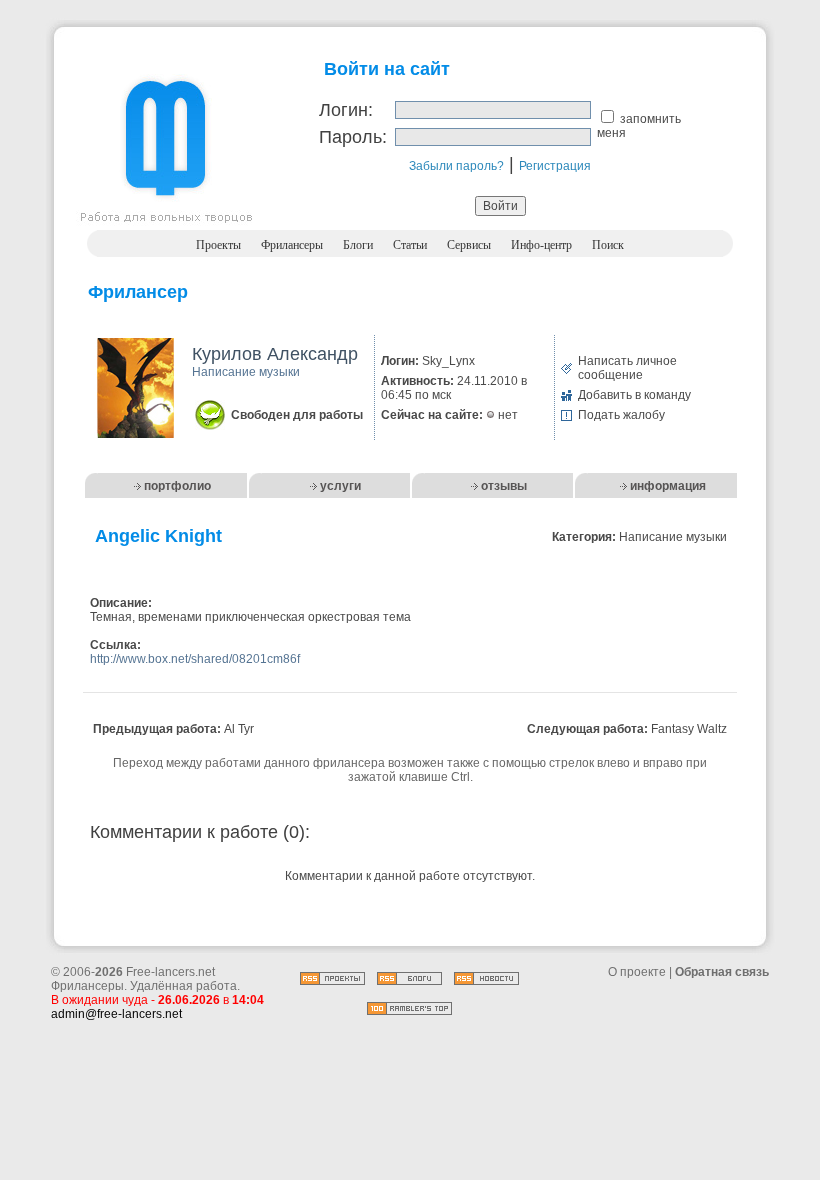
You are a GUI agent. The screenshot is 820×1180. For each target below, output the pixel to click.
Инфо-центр (541, 245)
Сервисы (469, 245)
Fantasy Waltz (689, 729)
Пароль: (353, 137)
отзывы (504, 486)
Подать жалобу (621, 415)
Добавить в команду (634, 395)
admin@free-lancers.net (116, 1014)
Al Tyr (239, 729)
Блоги (358, 245)
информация (668, 486)
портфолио (177, 486)
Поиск (608, 245)
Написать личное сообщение (627, 368)
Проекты (218, 245)
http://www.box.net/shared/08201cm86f (195, 659)
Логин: (346, 110)
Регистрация (555, 166)
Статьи (410, 245)
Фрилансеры (292, 245)
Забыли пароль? (456, 166)
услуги (340, 486)
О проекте (637, 972)
